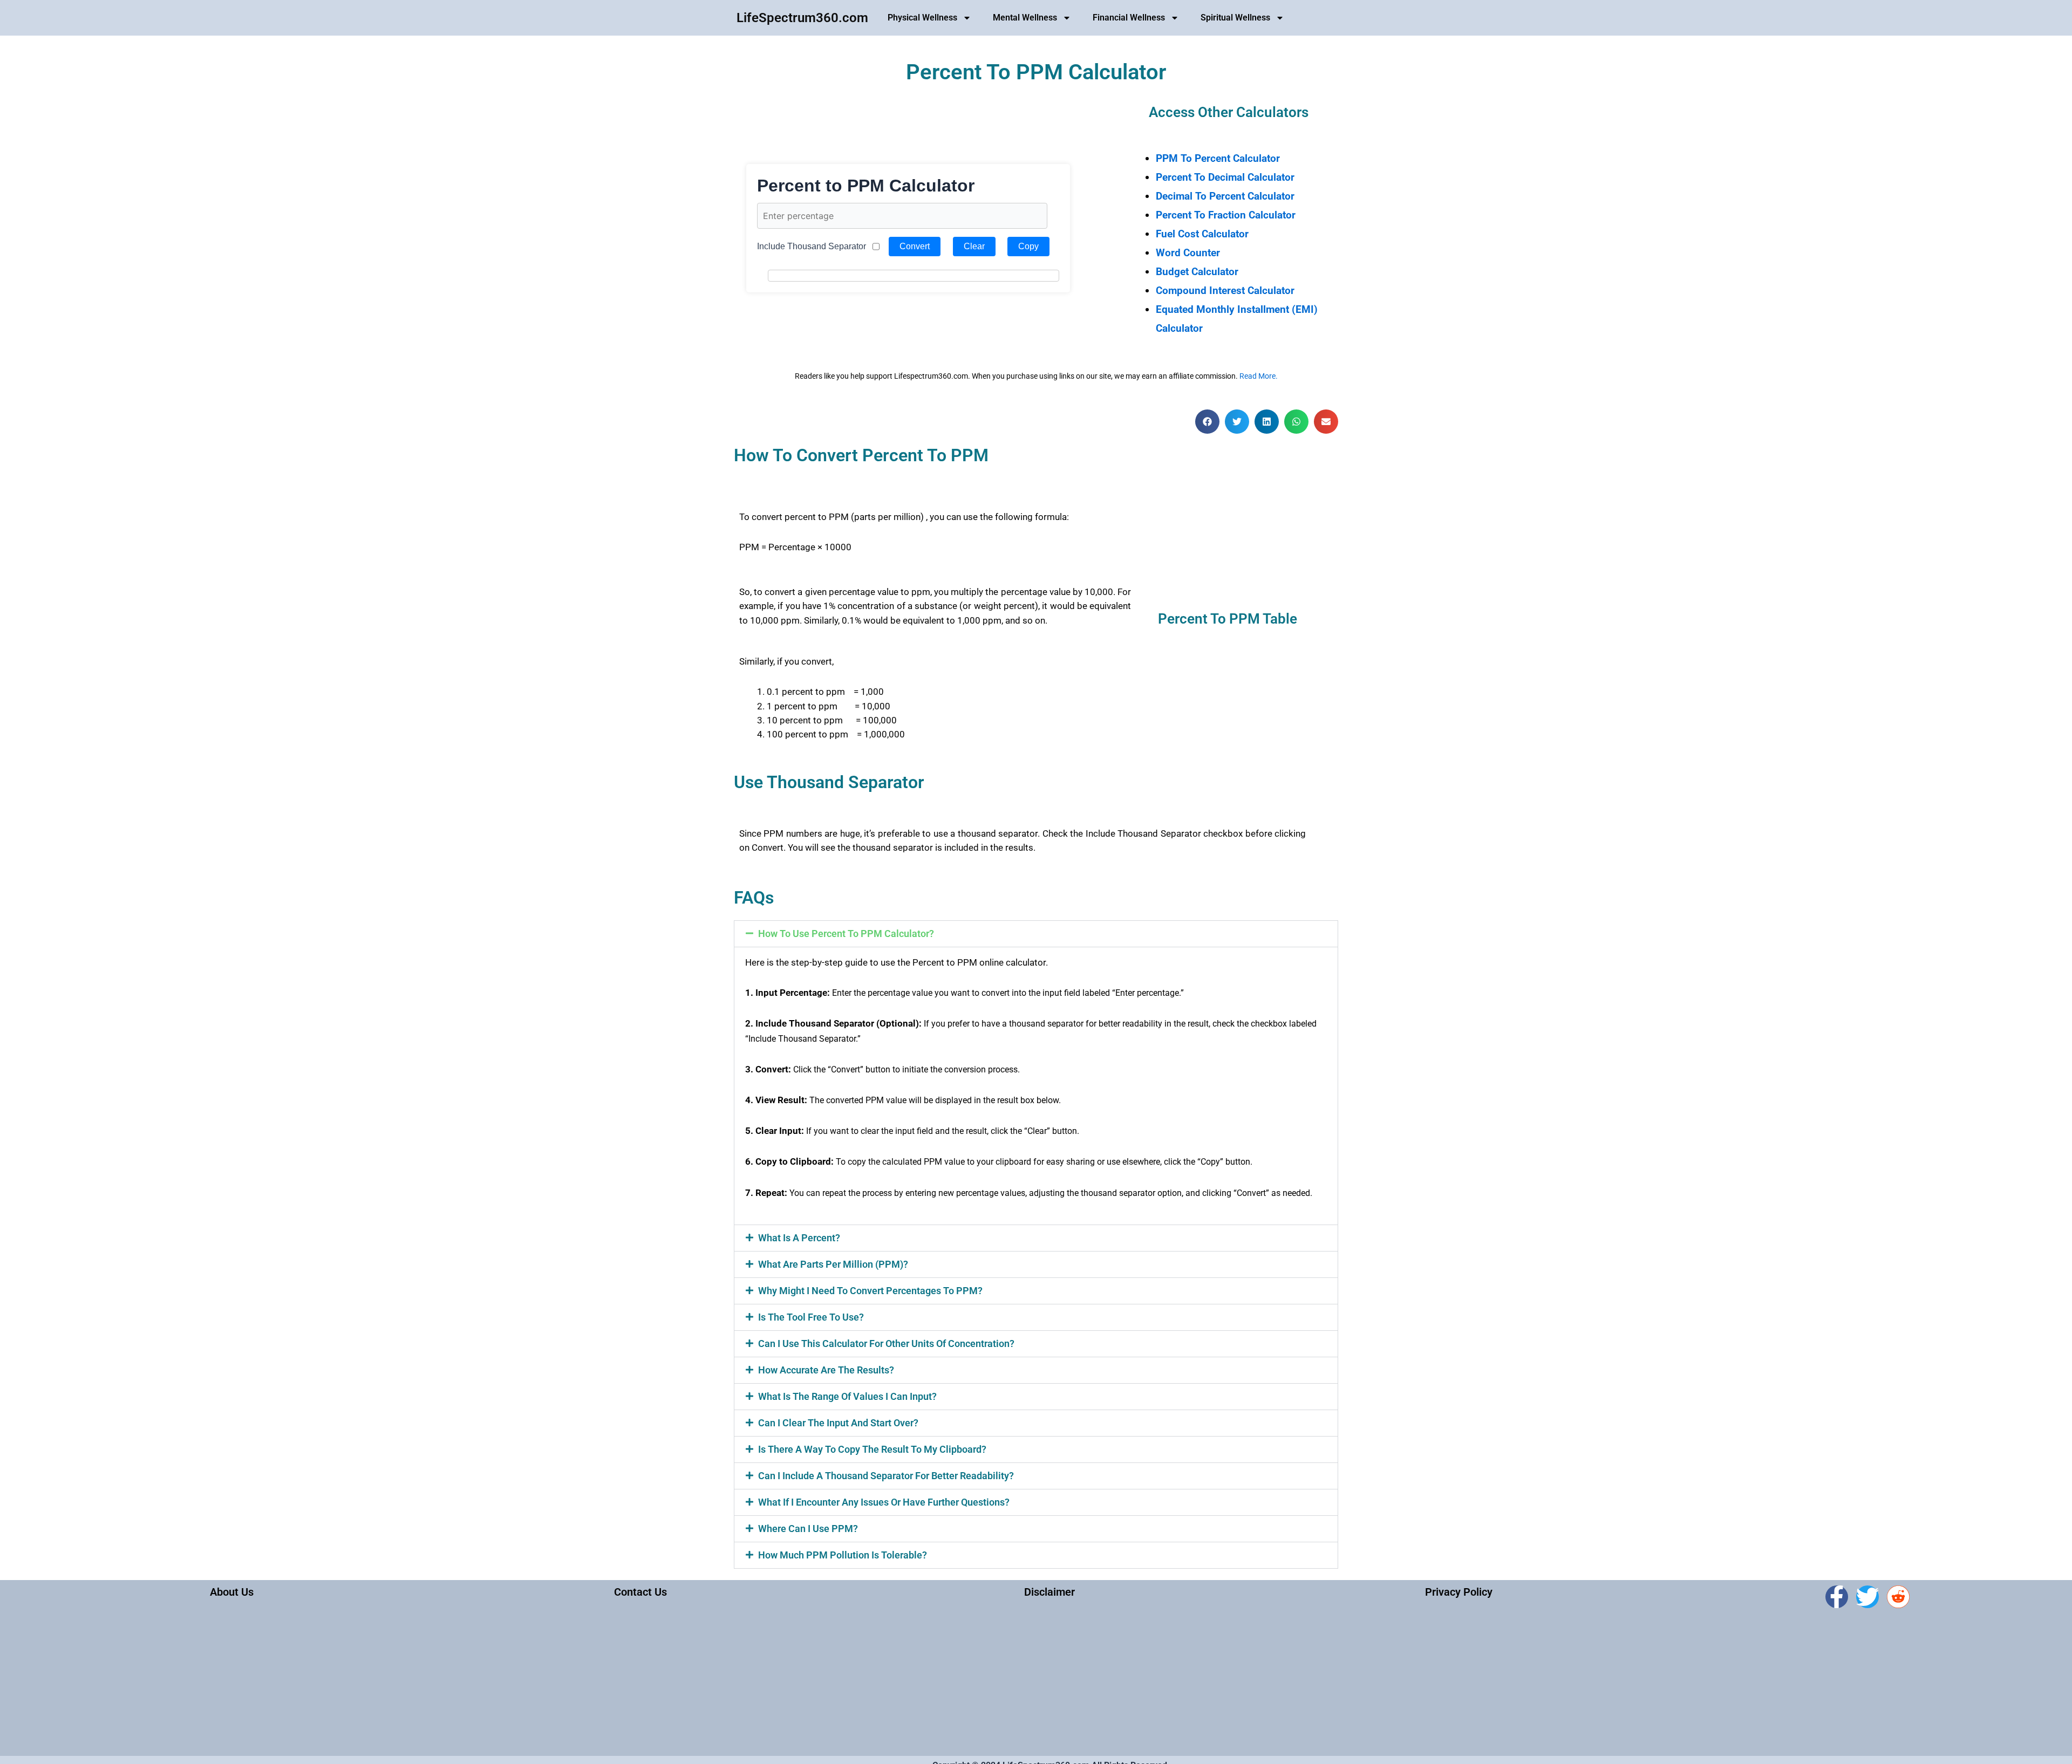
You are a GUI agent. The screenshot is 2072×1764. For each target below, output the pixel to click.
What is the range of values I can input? (847, 1396)
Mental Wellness (1025, 18)
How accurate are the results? (826, 1370)
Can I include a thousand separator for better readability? (886, 1476)
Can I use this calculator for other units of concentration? (886, 1343)
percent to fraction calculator (1226, 215)
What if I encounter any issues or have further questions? (884, 1502)
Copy (1028, 246)
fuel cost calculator (1202, 234)
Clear (974, 246)
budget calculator (1197, 272)
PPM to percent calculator (1218, 158)
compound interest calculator (1225, 290)
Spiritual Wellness (1235, 18)
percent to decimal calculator (1225, 177)
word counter (1188, 253)
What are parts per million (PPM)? (833, 1264)
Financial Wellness (1129, 18)
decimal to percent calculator (1225, 196)
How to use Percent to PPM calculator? (846, 934)
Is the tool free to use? (811, 1317)
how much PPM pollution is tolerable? (843, 1555)
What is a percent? (799, 1238)
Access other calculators (1229, 112)
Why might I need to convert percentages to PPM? (870, 1291)
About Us (232, 1592)
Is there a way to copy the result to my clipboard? (872, 1449)
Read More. (1259, 376)
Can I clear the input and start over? (838, 1423)
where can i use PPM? (808, 1529)
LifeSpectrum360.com (802, 18)
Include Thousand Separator (812, 246)
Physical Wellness (922, 18)
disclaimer (1049, 1592)
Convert (915, 246)
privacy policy (1459, 1592)
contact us (640, 1592)
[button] (1207, 422)
